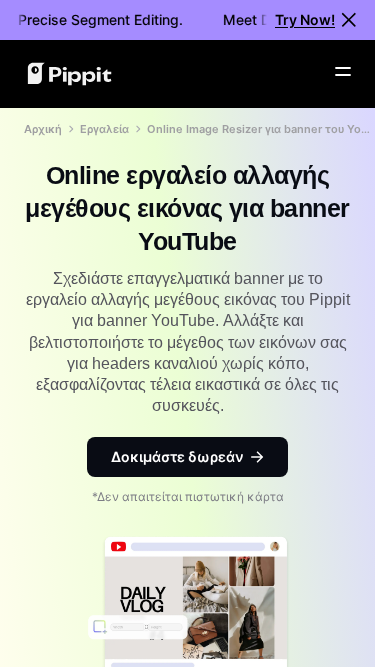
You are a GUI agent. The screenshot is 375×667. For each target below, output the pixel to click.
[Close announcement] (349, 20)
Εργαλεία (104, 129)
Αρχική (43, 129)
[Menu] (343, 72)
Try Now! (305, 19)
